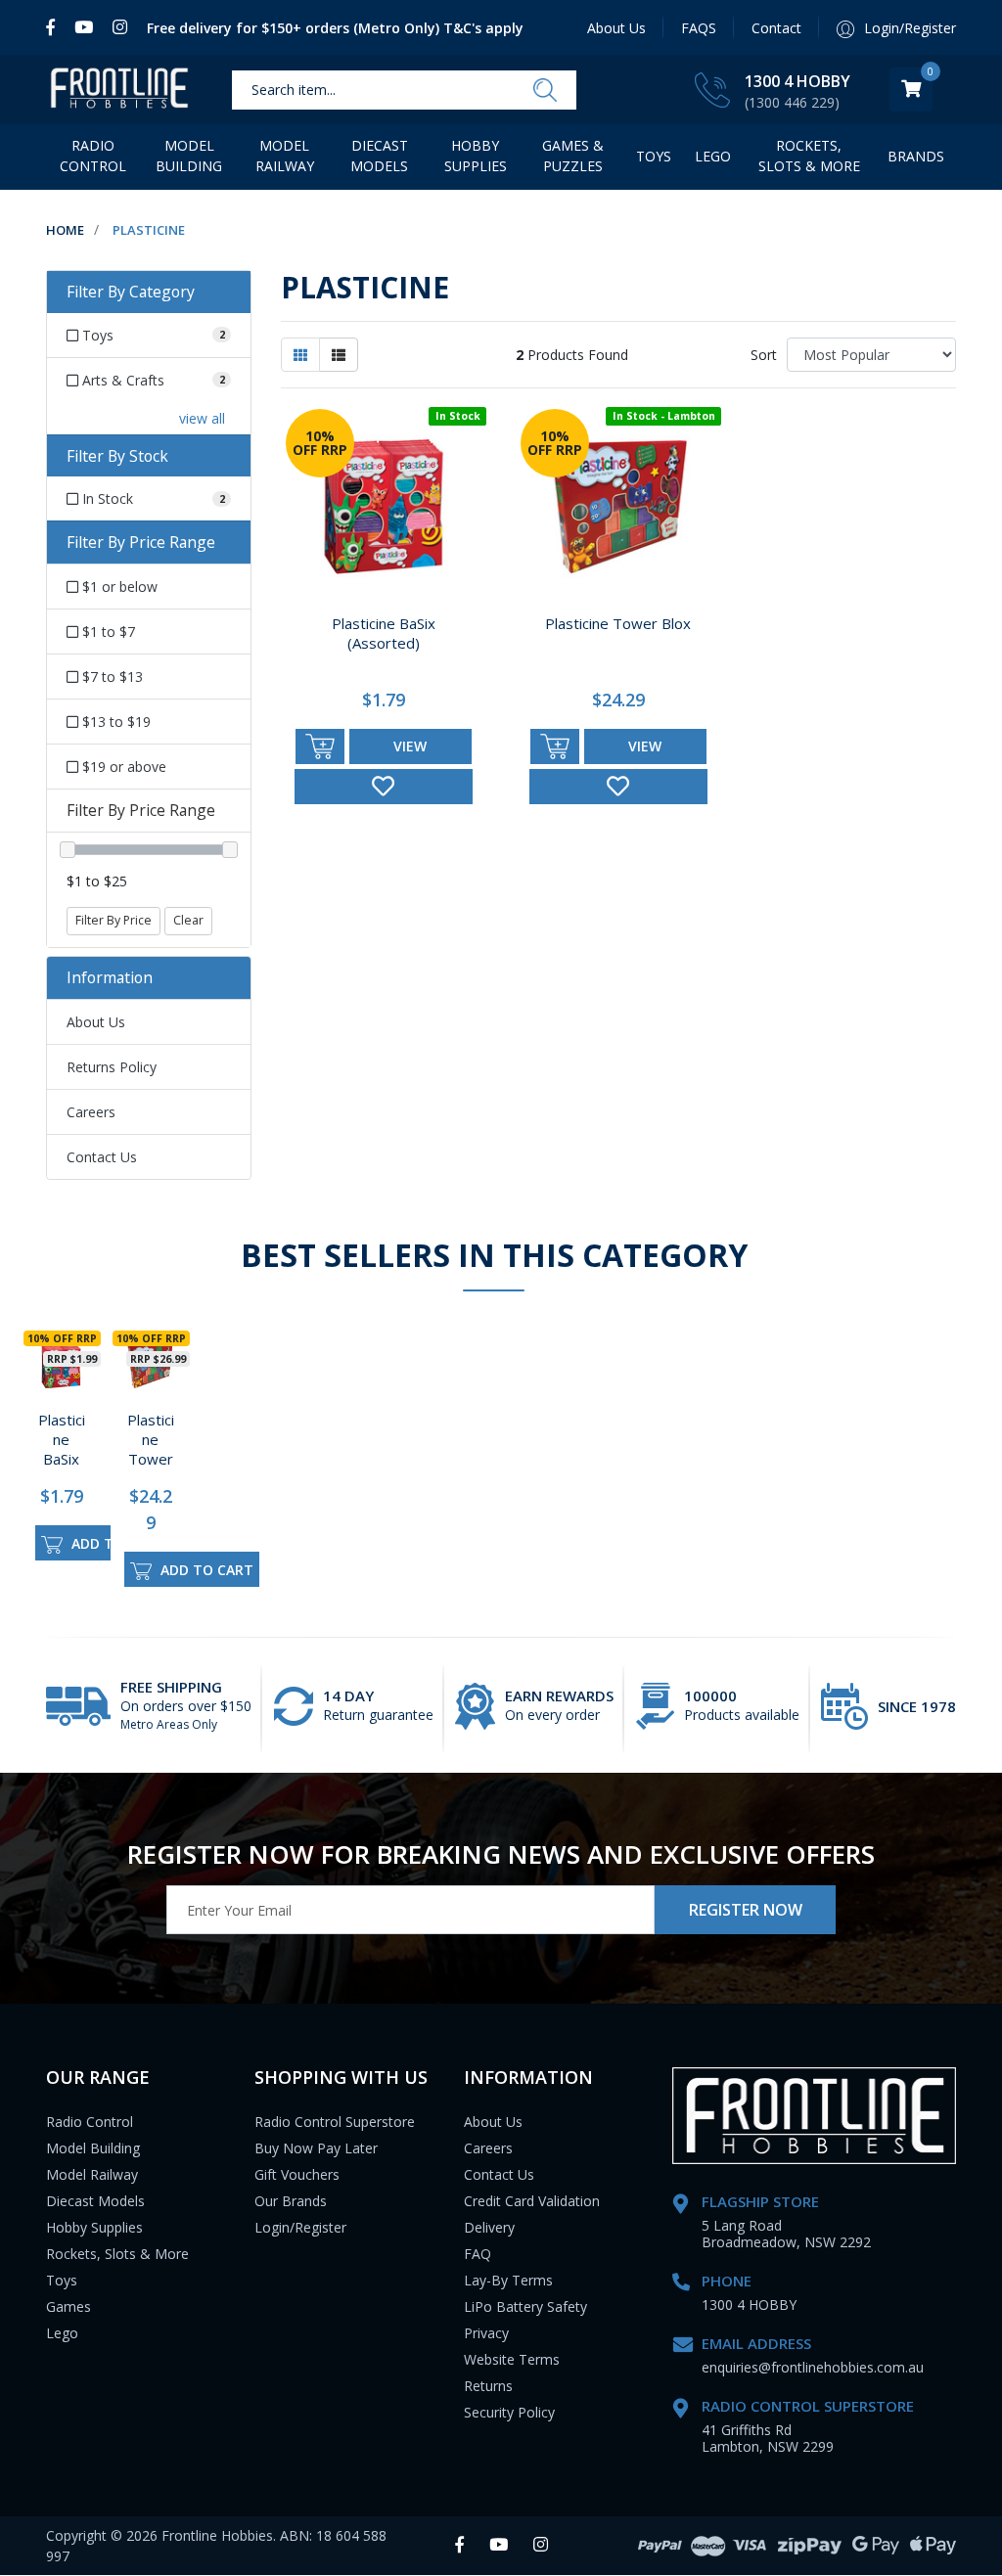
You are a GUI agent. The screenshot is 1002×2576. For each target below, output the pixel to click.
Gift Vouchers (297, 2174)
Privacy (486, 2333)
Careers (91, 1112)
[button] (384, 787)
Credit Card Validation (532, 2201)
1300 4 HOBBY (797, 81)
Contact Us (102, 1157)
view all (202, 418)
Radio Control (93, 156)
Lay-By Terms (508, 2280)
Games (68, 2306)
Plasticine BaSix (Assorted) (384, 633)
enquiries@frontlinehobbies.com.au (813, 2367)
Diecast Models (379, 156)
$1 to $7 (107, 632)
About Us (616, 28)
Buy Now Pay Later (316, 2148)
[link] (55, 27)
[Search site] (545, 90)
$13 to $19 (114, 722)
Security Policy (509, 2412)
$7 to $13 (111, 677)
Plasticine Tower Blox (618, 623)
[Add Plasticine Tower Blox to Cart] (555, 746)
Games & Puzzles (573, 156)
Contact (776, 28)
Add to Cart (116, 1543)
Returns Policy (112, 1067)
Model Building (189, 156)
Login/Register (300, 2227)
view (410, 746)
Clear (188, 920)
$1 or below (118, 587)
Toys (654, 156)
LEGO (713, 156)
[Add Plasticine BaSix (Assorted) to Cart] (320, 746)
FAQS (699, 28)
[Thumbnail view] (300, 355)
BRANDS (916, 156)
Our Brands (291, 2201)
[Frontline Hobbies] (119, 90)
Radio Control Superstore (335, 2122)
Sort (764, 355)
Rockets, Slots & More (809, 156)
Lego (62, 2333)
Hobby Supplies (476, 156)
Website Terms (512, 2359)
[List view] (339, 355)
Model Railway (285, 156)
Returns (488, 2386)
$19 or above (122, 767)
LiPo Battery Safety (525, 2306)
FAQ (478, 2254)
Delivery (489, 2227)
